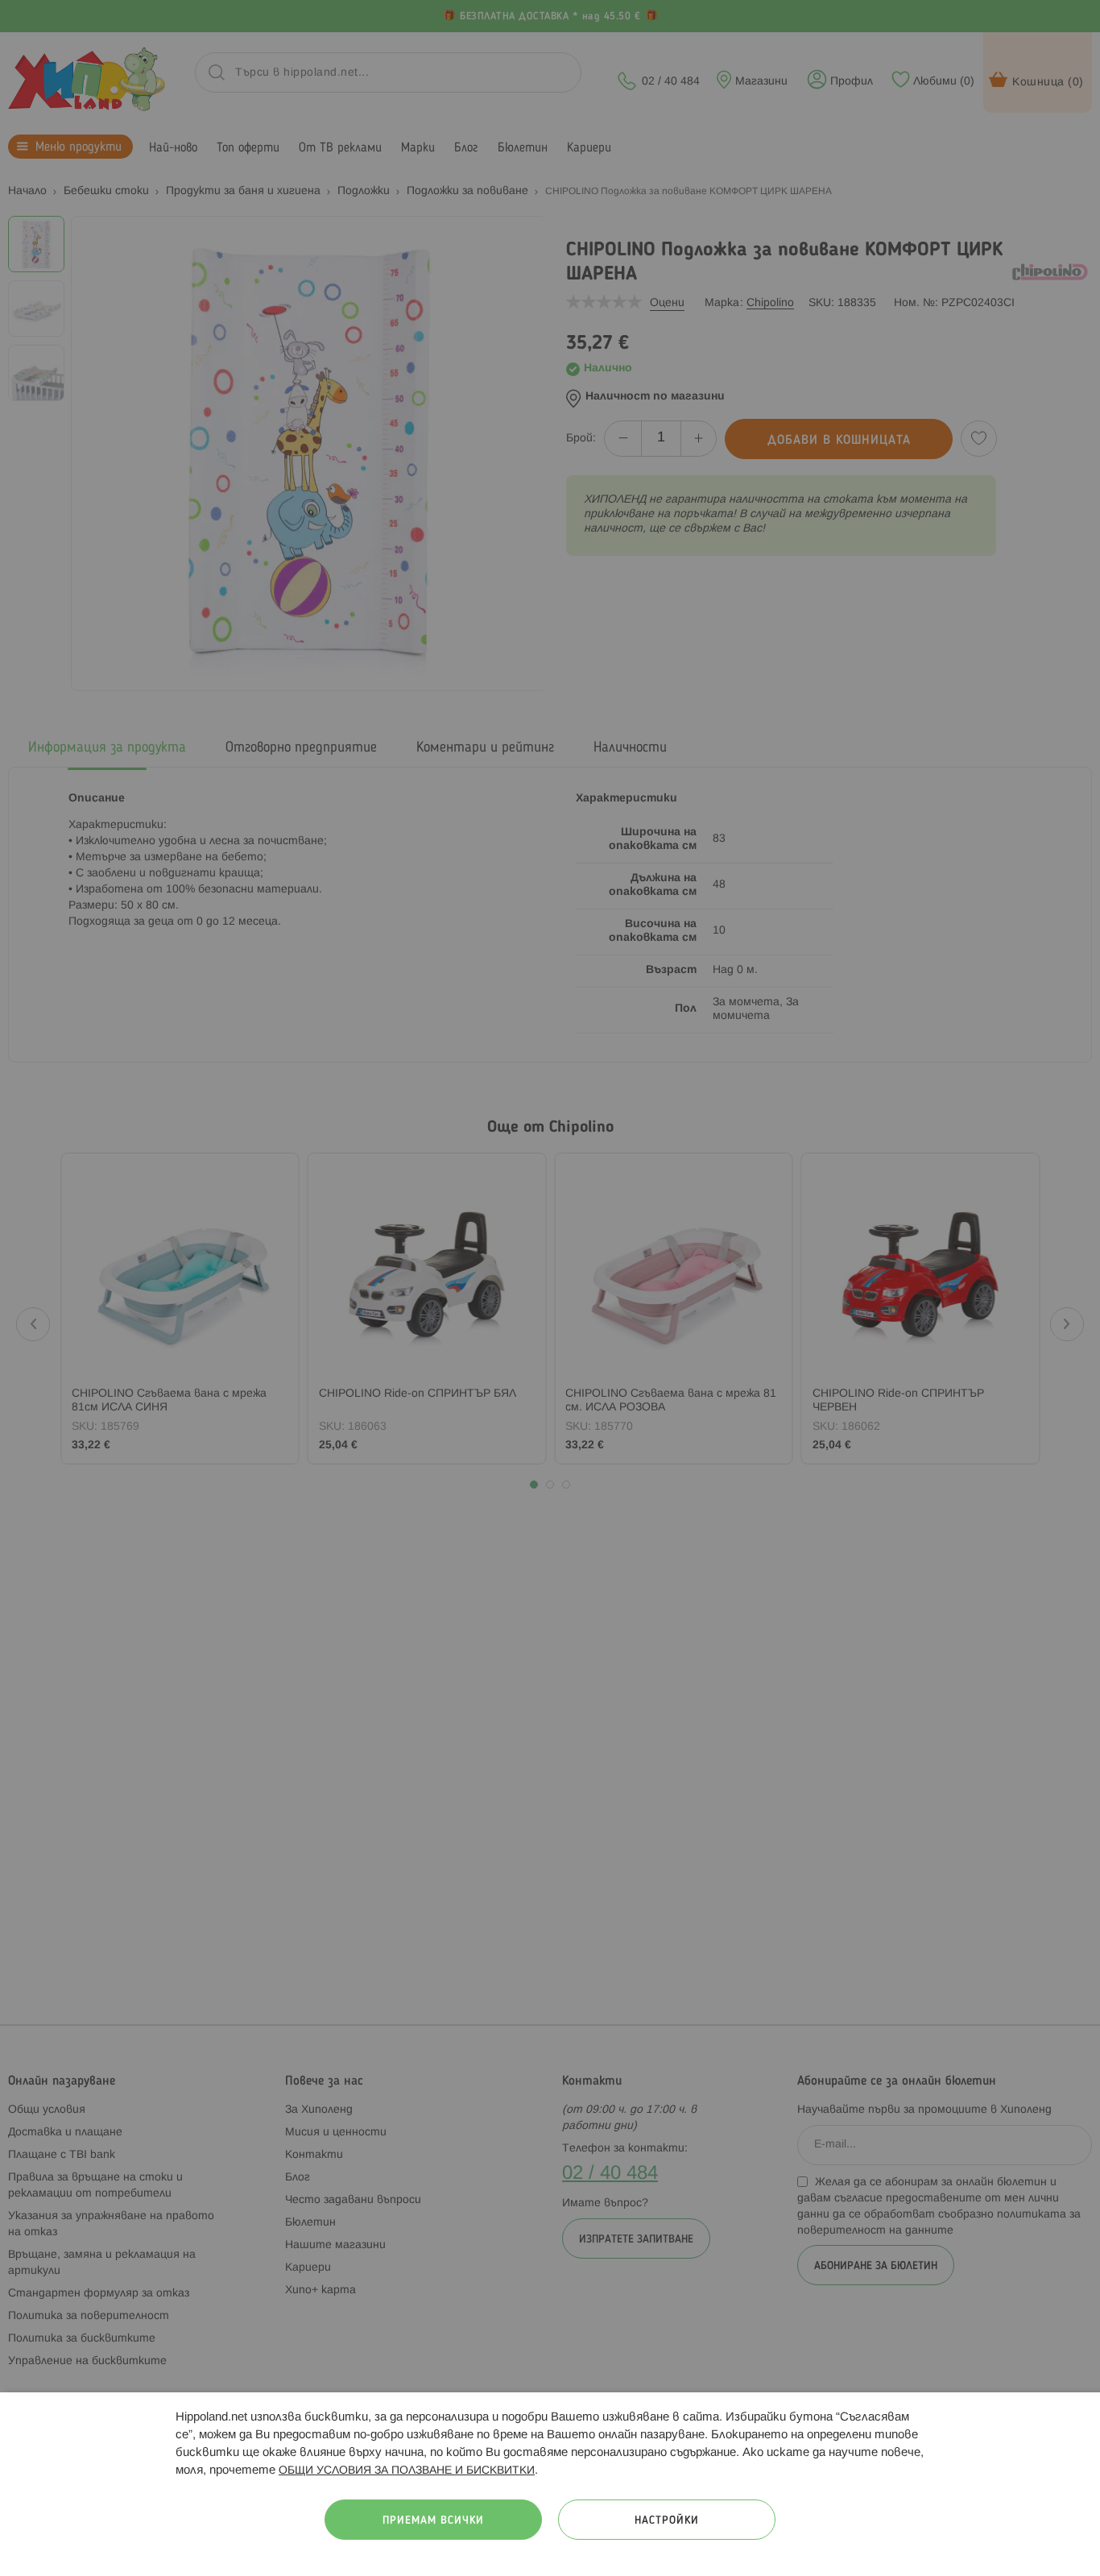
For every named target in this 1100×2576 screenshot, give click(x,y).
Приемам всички (433, 2521)
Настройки (667, 2521)
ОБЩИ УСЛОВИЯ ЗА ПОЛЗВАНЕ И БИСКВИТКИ (407, 2471)
